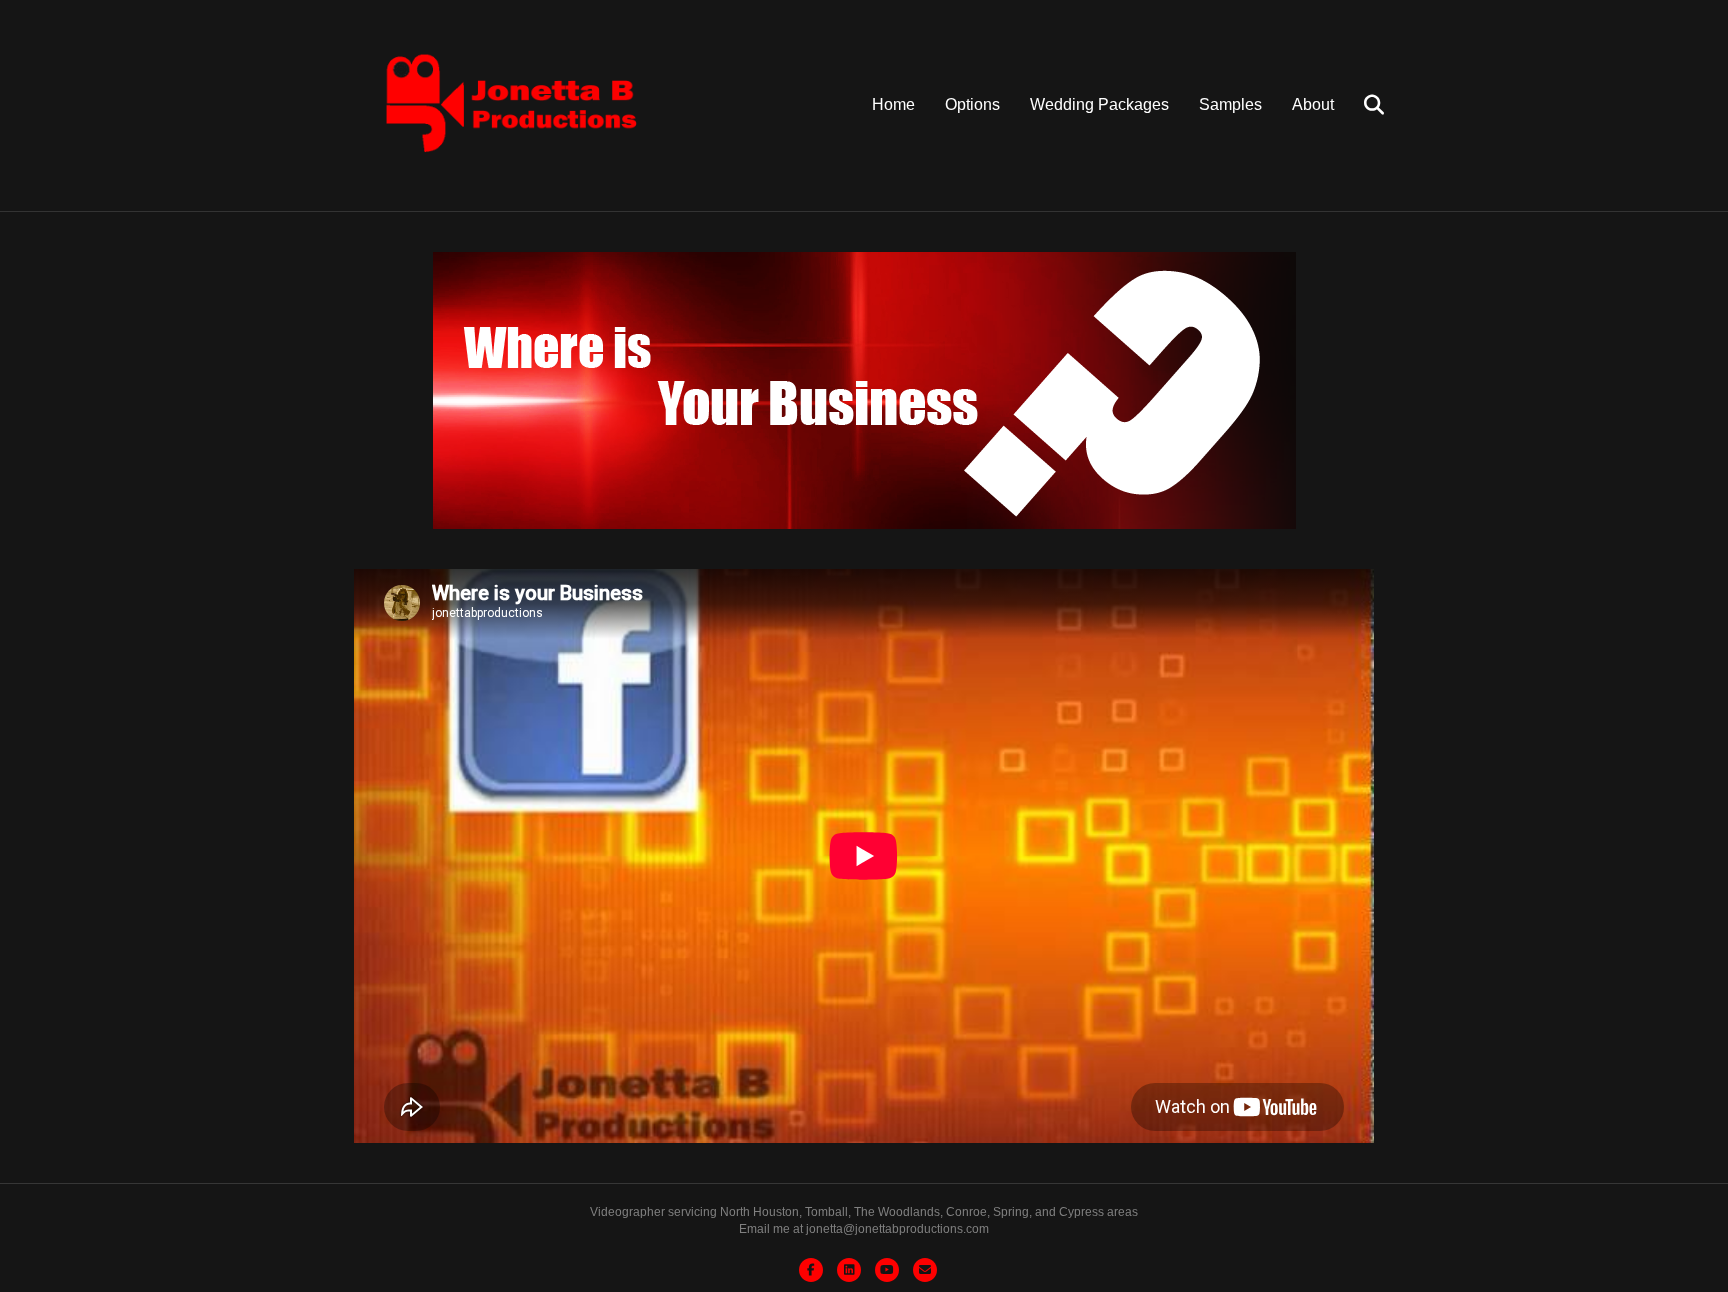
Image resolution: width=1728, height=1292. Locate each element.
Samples (1230, 104)
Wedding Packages (1099, 104)
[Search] (1361, 105)
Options (972, 104)
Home (893, 104)
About (1313, 104)
